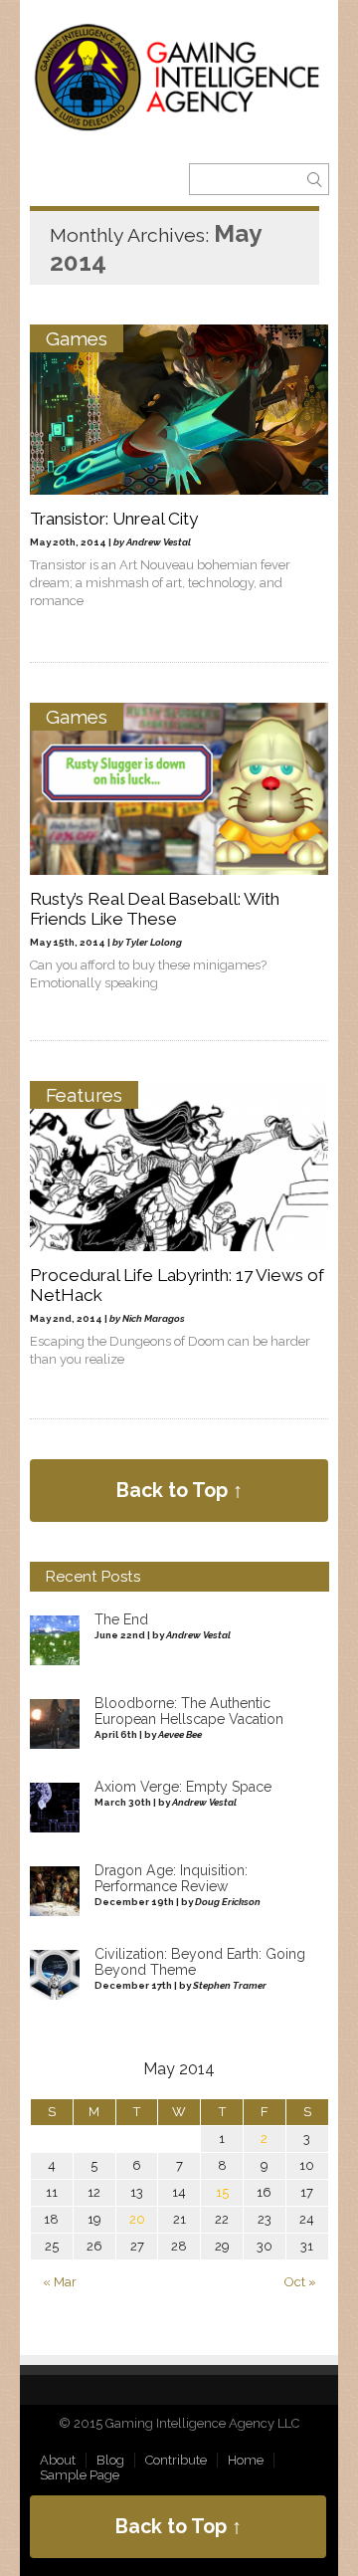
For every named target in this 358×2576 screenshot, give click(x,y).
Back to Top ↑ (179, 1491)
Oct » (300, 2282)
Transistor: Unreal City (114, 519)
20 (137, 2219)
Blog (110, 2460)
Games (77, 338)
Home (246, 2460)
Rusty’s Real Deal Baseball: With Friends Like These (155, 909)
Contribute (176, 2460)
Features (84, 1095)
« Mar (60, 2282)
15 (222, 2192)
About (58, 2460)
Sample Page (80, 2475)
